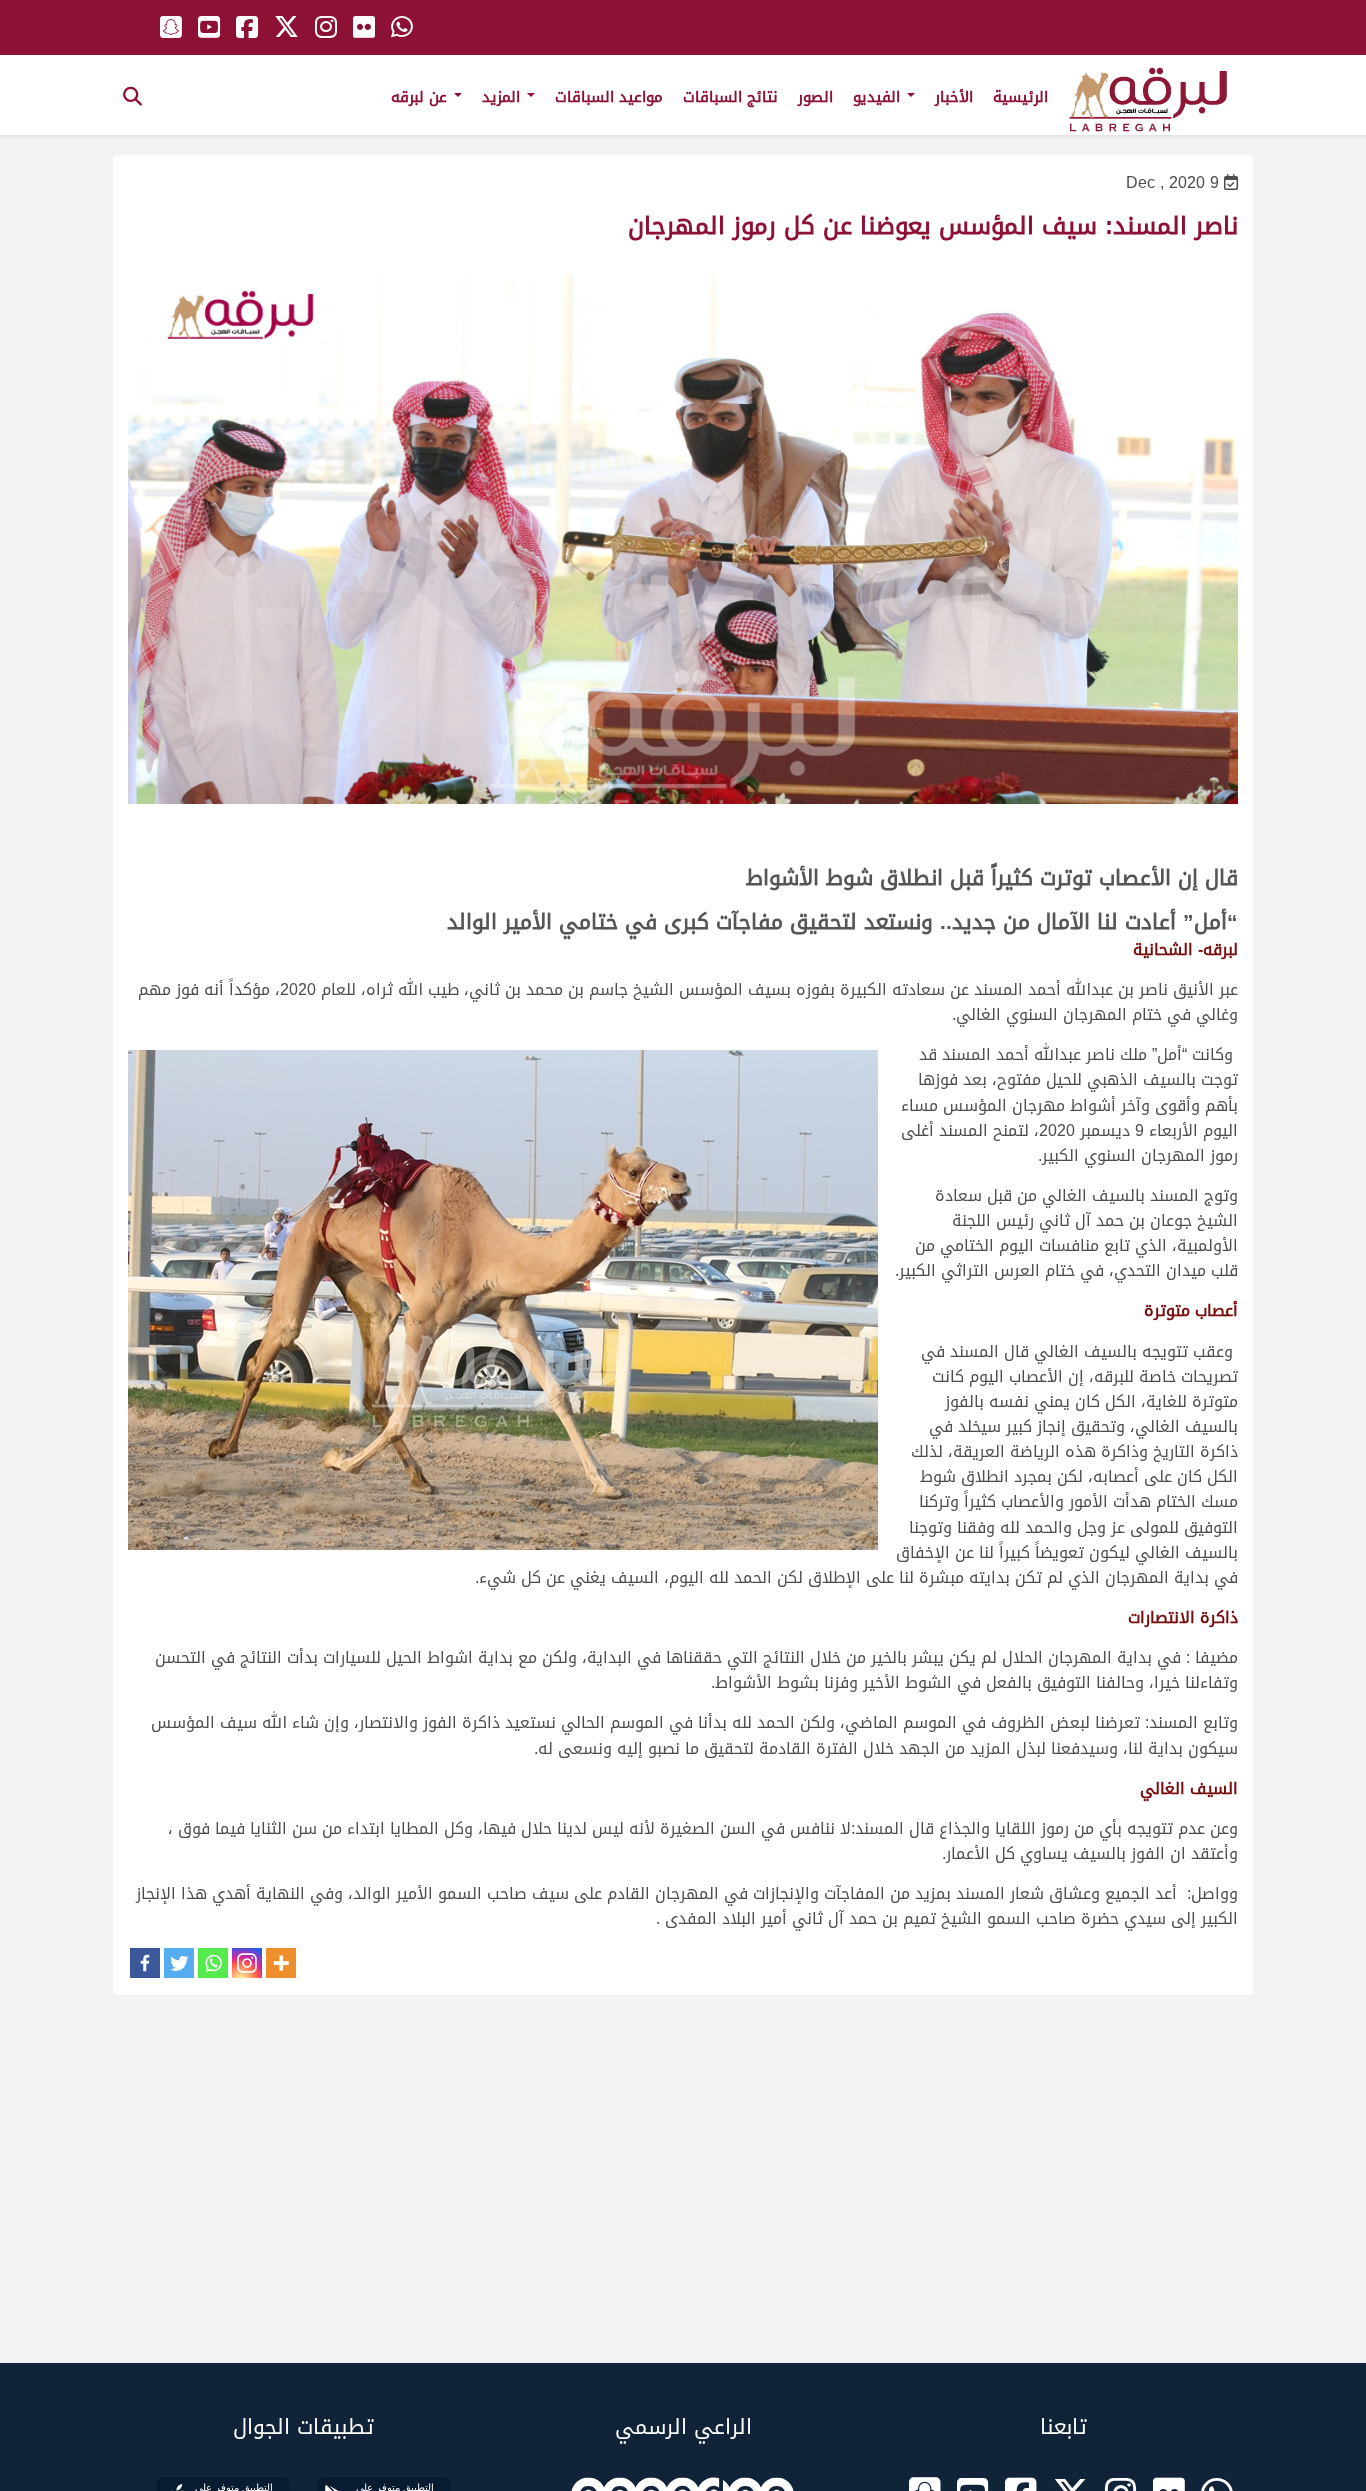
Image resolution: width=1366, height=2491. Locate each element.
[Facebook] (145, 1963)
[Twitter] (179, 1963)
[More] (281, 1963)
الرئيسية (1020, 97)
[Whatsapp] (213, 1963)
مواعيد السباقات (609, 97)
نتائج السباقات (730, 97)
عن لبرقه (421, 97)
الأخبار (954, 97)
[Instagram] (247, 1963)
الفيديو (879, 97)
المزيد (503, 97)
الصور (815, 97)
